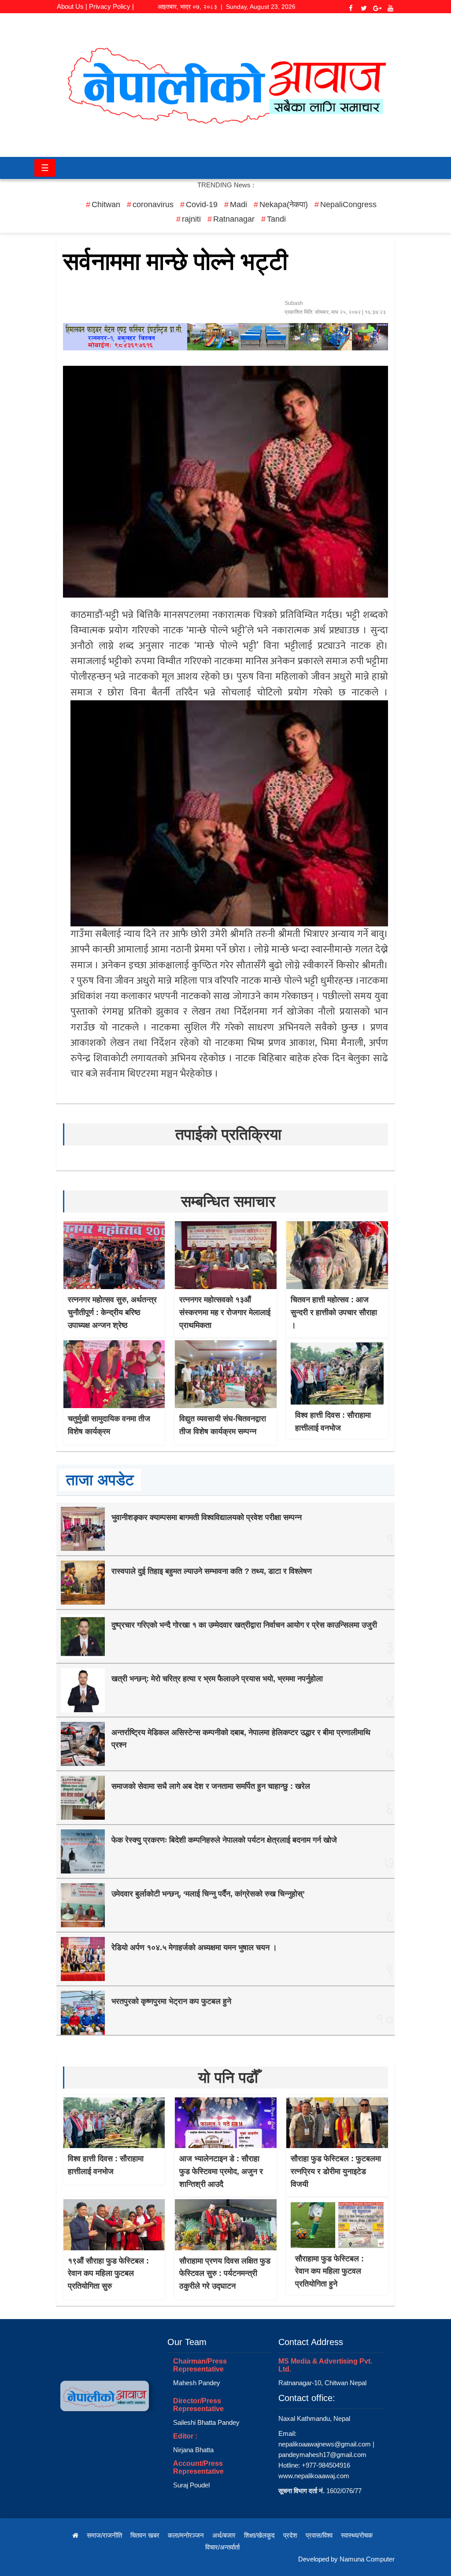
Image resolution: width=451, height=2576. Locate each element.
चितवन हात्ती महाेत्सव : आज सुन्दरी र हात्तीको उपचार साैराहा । (334, 1312)
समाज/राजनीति (104, 2535)
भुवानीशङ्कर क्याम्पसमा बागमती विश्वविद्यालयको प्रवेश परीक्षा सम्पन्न (207, 1517)
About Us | (72, 6)
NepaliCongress (348, 204)
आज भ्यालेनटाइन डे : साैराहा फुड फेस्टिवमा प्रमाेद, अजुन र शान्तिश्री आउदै (221, 2171)
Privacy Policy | (111, 6)
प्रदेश (290, 2535)
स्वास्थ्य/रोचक (357, 2535)
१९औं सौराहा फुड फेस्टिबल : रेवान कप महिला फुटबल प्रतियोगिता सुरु (108, 2274)
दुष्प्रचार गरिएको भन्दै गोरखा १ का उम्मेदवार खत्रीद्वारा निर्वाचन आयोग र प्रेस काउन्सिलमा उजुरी (244, 1625)
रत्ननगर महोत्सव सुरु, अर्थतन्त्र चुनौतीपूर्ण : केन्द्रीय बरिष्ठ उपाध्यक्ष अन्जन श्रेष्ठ (112, 1312)
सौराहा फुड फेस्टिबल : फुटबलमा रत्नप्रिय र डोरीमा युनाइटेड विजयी (336, 2171)
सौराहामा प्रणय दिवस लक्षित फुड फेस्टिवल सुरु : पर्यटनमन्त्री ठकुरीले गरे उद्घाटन (225, 2274)
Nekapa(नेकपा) (284, 204)
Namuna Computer (367, 2559)
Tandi (276, 219)
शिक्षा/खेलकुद (259, 2535)
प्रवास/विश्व (319, 2535)
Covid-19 (202, 204)
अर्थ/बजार (224, 2535)
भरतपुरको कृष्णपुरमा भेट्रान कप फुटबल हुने (171, 2001)
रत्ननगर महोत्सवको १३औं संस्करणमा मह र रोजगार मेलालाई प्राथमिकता (225, 1312)
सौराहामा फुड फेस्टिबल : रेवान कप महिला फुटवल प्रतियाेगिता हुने (329, 2271)
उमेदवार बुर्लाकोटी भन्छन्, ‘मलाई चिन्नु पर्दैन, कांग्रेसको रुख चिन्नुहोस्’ (208, 1894)
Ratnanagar (234, 219)
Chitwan (106, 204)
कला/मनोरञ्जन (186, 2535)
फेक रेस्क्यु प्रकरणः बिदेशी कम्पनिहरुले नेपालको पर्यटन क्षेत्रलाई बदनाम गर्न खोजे (224, 1840)
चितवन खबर (145, 2535)
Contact (95, 18)
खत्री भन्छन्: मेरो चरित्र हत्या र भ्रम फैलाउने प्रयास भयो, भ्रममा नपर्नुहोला (217, 1679)
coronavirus (153, 204)
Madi (238, 204)
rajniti (191, 219)
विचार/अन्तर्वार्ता (222, 2547)
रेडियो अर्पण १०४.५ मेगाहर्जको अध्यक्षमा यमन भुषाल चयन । (194, 1948)
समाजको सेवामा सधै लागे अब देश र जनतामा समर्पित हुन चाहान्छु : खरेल (211, 1786)
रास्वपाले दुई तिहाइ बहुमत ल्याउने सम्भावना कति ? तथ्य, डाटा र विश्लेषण (212, 1571)
